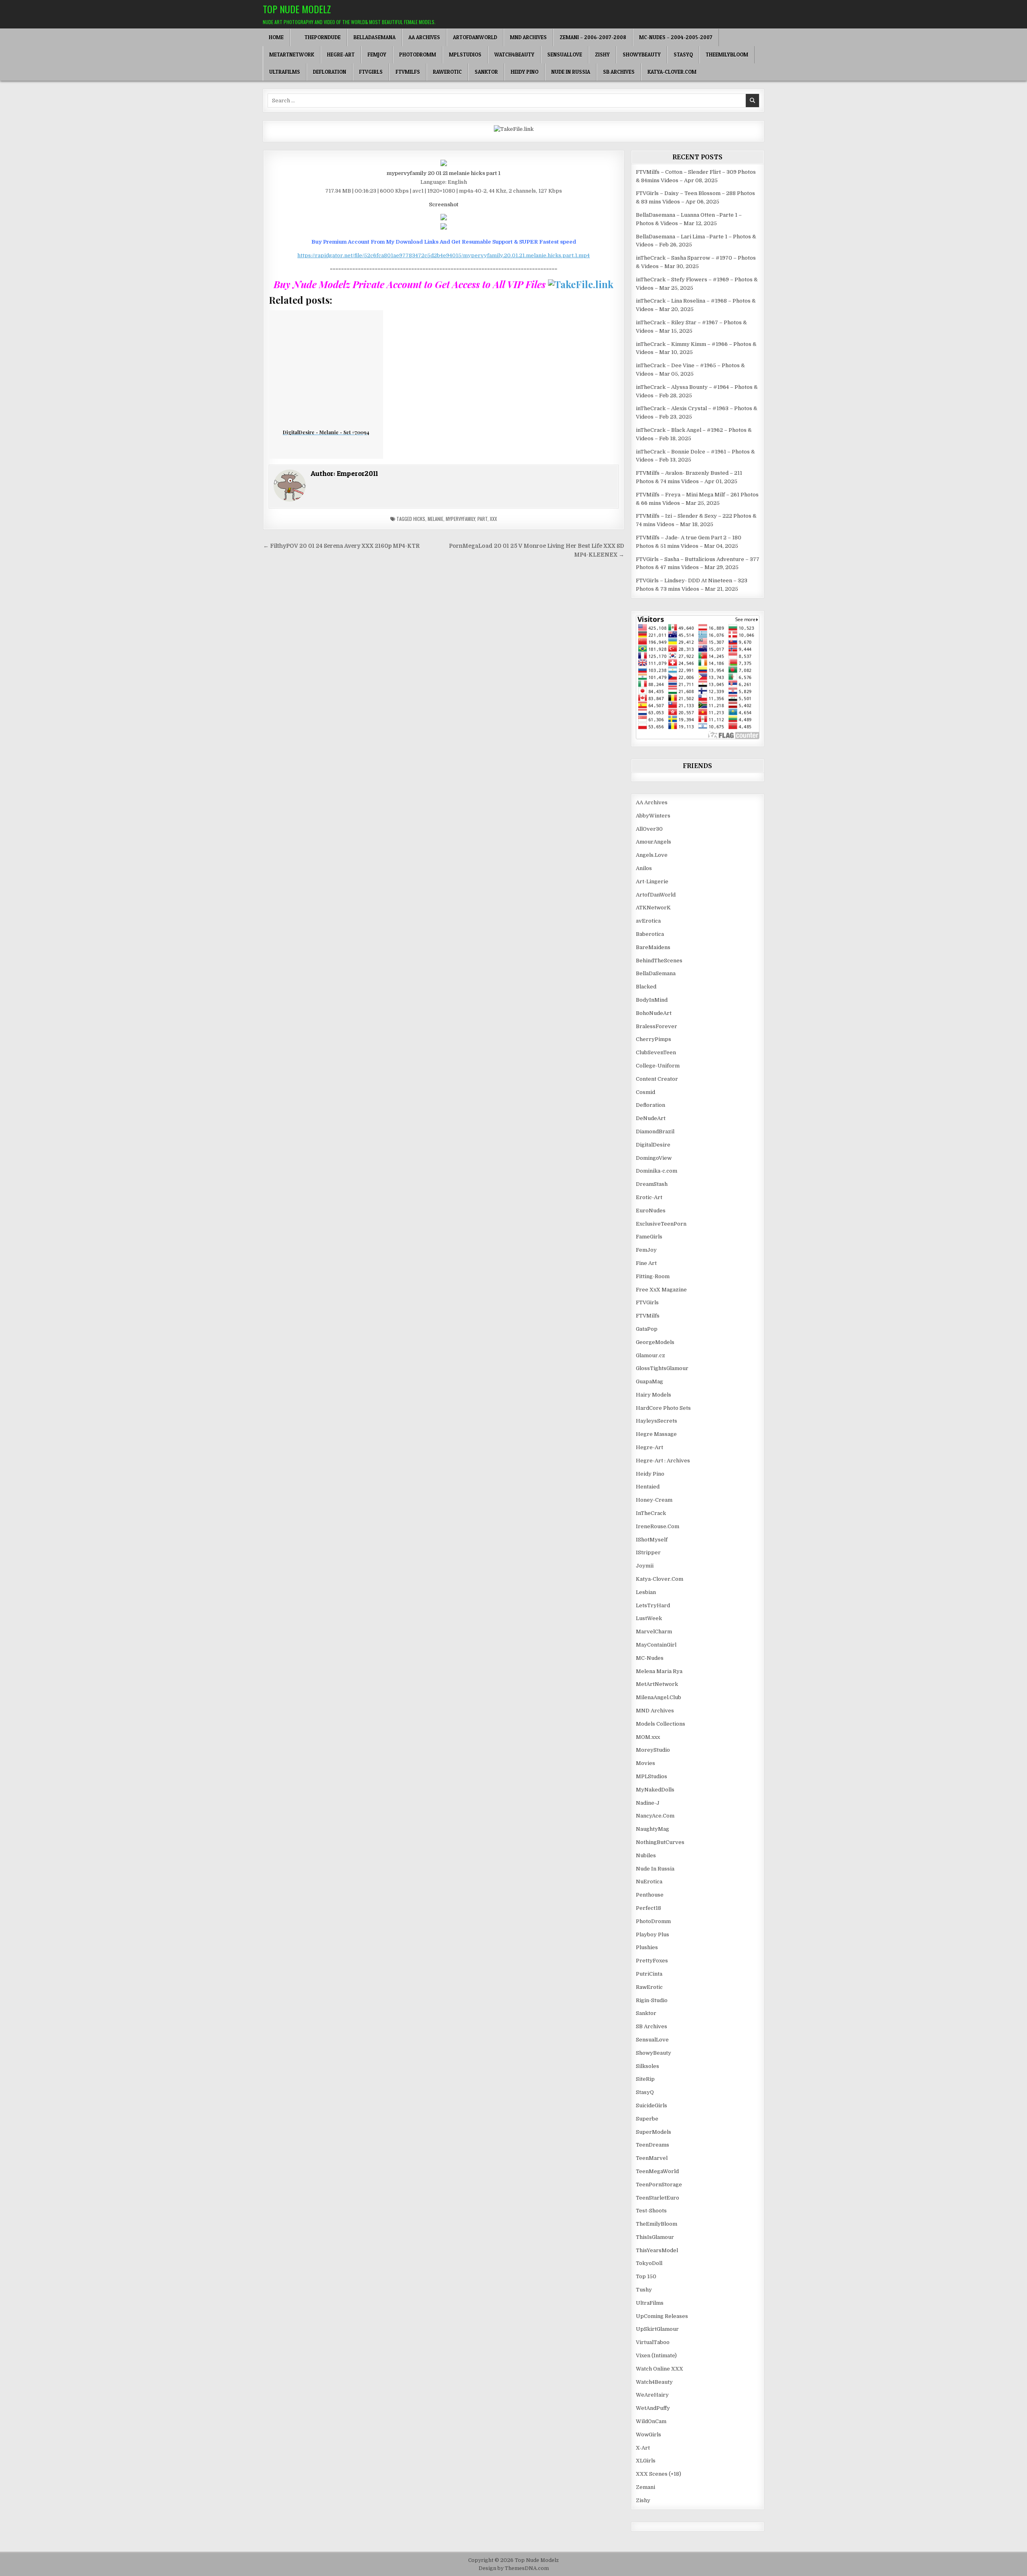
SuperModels (654, 2132)
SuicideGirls (652, 2105)
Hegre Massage (656, 1434)
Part (482, 519)
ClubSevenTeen (656, 1052)
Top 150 (646, 2276)
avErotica (648, 921)
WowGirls (648, 2435)
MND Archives (528, 37)
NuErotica (649, 1882)
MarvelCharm (654, 1632)
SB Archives (619, 72)
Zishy (602, 55)
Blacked (646, 987)
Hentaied (648, 1487)
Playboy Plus (653, 1935)
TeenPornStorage (659, 2185)
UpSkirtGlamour (657, 2329)
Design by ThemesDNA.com (514, 2568)
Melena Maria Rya (659, 1671)
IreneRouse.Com (658, 1526)
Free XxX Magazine (661, 1290)
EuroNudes (651, 1211)
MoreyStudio (653, 1750)
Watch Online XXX (660, 2369)
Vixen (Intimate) (656, 2355)
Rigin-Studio (652, 2000)
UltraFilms (285, 72)
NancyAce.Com (655, 1816)
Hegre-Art (341, 55)
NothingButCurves (660, 1842)
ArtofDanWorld (475, 37)
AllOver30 (649, 829)
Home (276, 37)
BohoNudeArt (654, 1013)
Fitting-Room (653, 1276)
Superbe (647, 2119)
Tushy (644, 2290)
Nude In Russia (571, 72)
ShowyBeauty (642, 55)
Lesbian (646, 1592)
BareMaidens (653, 947)
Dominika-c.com (657, 1171)
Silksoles (647, 2066)
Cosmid (645, 1092)
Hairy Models (654, 1395)
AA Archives (424, 37)
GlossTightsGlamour (662, 1368)
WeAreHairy (652, 2395)
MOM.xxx (648, 1737)
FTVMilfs (408, 72)
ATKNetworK (653, 908)
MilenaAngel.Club (659, 1697)
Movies (645, 1763)
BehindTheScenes (659, 961)
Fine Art (646, 1263)
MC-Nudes (650, 1658)
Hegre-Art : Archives (663, 1461)
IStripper (648, 1552)
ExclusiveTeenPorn (661, 1224)
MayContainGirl (656, 1645)
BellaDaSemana (374, 37)
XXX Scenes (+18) (659, 2474)
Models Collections (661, 1724)
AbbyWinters (653, 816)
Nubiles (646, 1855)
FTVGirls (371, 72)
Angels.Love (652, 855)
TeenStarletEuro (658, 2198)
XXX (493, 519)
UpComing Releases (662, 2316)
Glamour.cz (651, 1355)
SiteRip (645, 2079)
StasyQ (683, 55)
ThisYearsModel (657, 2250)
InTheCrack (651, 1513)
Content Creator (657, 1079)
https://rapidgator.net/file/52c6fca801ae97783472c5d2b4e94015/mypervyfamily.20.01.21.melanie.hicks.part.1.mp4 (443, 255)
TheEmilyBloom (727, 55)
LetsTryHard (653, 1605)
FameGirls (649, 1237)
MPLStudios (465, 55)
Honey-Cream (654, 1500)
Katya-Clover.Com (672, 72)
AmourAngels (654, 842)
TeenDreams (653, 2145)
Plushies (647, 1947)
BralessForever (657, 1026)
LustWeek (649, 1618)
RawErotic (447, 72)
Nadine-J (648, 1803)
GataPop (647, 1329)
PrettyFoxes (652, 1961)
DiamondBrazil (655, 1131)
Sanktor (486, 72)
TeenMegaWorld (657, 2171)
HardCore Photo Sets (663, 1408)
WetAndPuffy (653, 2408)
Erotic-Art (649, 1197)
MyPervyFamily (460, 519)
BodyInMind (652, 1000)
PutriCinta (649, 1974)
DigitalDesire (653, 1145)
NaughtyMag (653, 1829)
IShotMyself (652, 1540)
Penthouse (650, 1895)
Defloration (330, 72)
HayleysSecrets (657, 1421)
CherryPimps (654, 1039)
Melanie (435, 519)
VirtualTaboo (653, 2342)
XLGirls (646, 2461)
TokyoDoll (649, 2263)
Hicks (419, 519)
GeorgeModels (655, 1342)
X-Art (643, 2448)
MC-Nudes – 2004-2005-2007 (676, 37)
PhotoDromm (418, 55)
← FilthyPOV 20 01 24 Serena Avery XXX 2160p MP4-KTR (341, 546)
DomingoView (654, 1158)
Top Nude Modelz (297, 9)
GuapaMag (649, 1382)
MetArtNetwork (292, 55)
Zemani (645, 2487)
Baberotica (650, 934)
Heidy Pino (525, 72)
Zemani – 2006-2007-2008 (593, 37)
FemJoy (377, 55)
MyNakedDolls (655, 1790)
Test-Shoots (651, 2211)
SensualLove (565, 55)
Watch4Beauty (514, 55)
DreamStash (652, 1184)
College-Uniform (658, 1066)
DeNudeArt (651, 1118)
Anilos (644, 868)
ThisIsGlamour (655, 2237)
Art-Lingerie (652, 881)
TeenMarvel (652, 2158)
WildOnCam (651, 2421)
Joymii (645, 1566)
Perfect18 (648, 1908)
